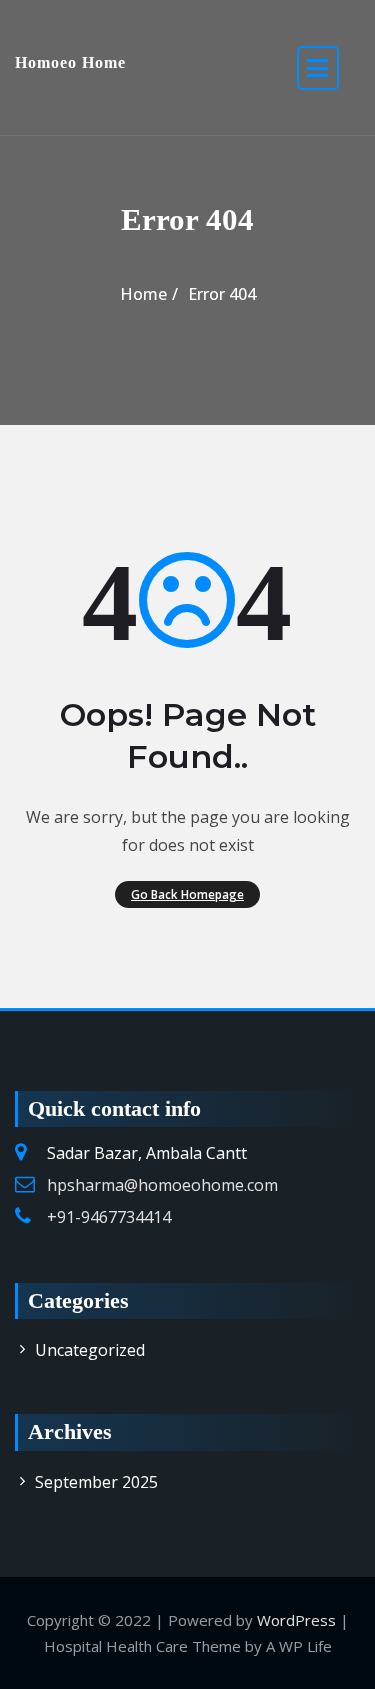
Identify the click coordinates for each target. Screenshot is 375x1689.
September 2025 (96, 1482)
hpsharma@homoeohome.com (162, 1185)
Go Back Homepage (187, 894)
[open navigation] (318, 67)
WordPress (296, 1620)
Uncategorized (90, 1350)
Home (143, 294)
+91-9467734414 (109, 1217)
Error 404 (222, 294)
